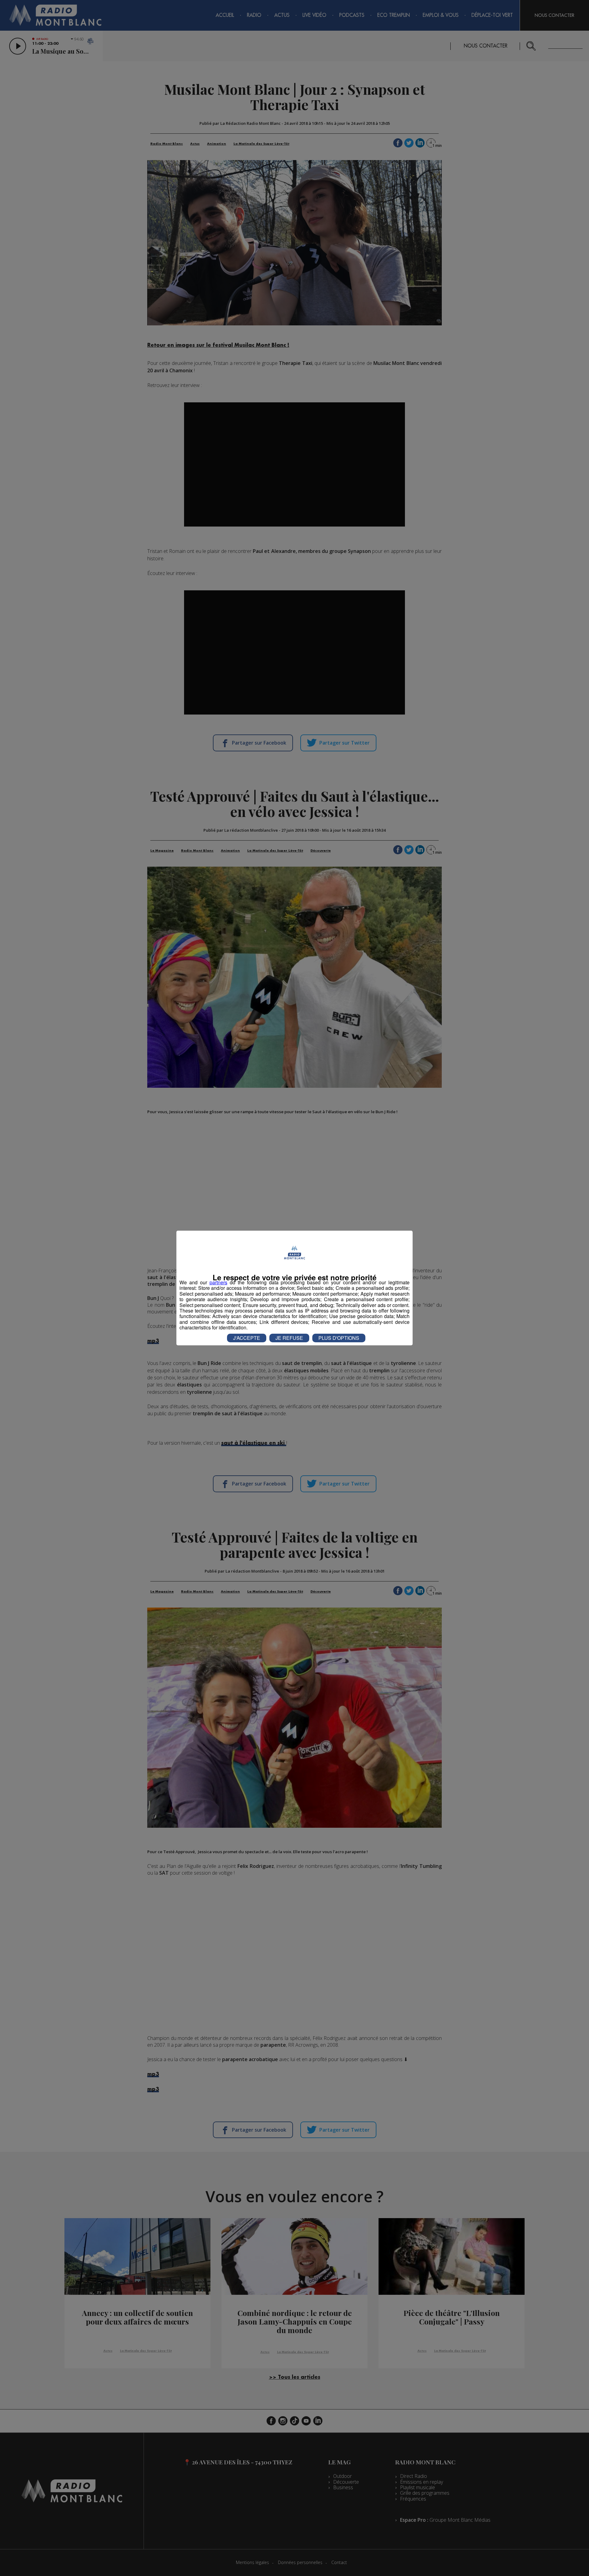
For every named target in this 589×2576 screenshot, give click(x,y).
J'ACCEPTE (247, 1338)
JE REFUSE (289, 1338)
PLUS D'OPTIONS (339, 1338)
